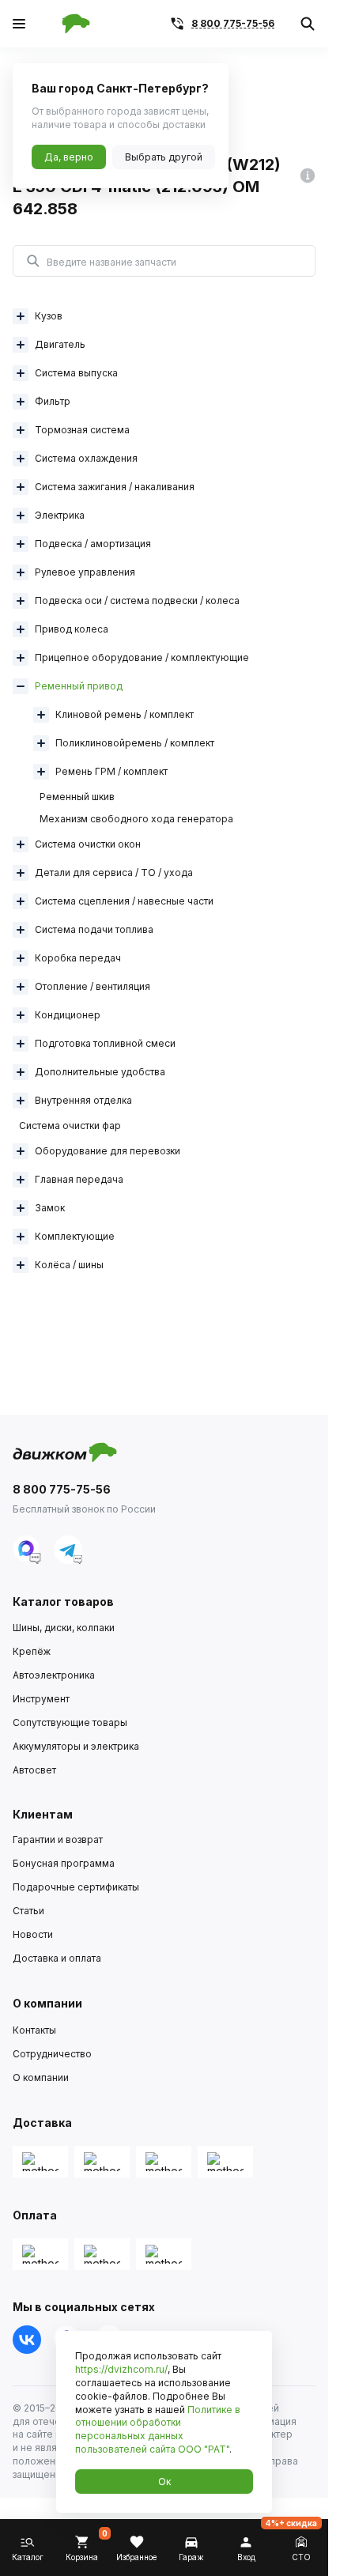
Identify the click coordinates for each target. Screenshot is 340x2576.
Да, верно (69, 157)
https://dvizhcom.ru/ (121, 2369)
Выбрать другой (164, 157)
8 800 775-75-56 (233, 23)
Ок (164, 2482)
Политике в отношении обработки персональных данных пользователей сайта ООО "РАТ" (158, 2429)
